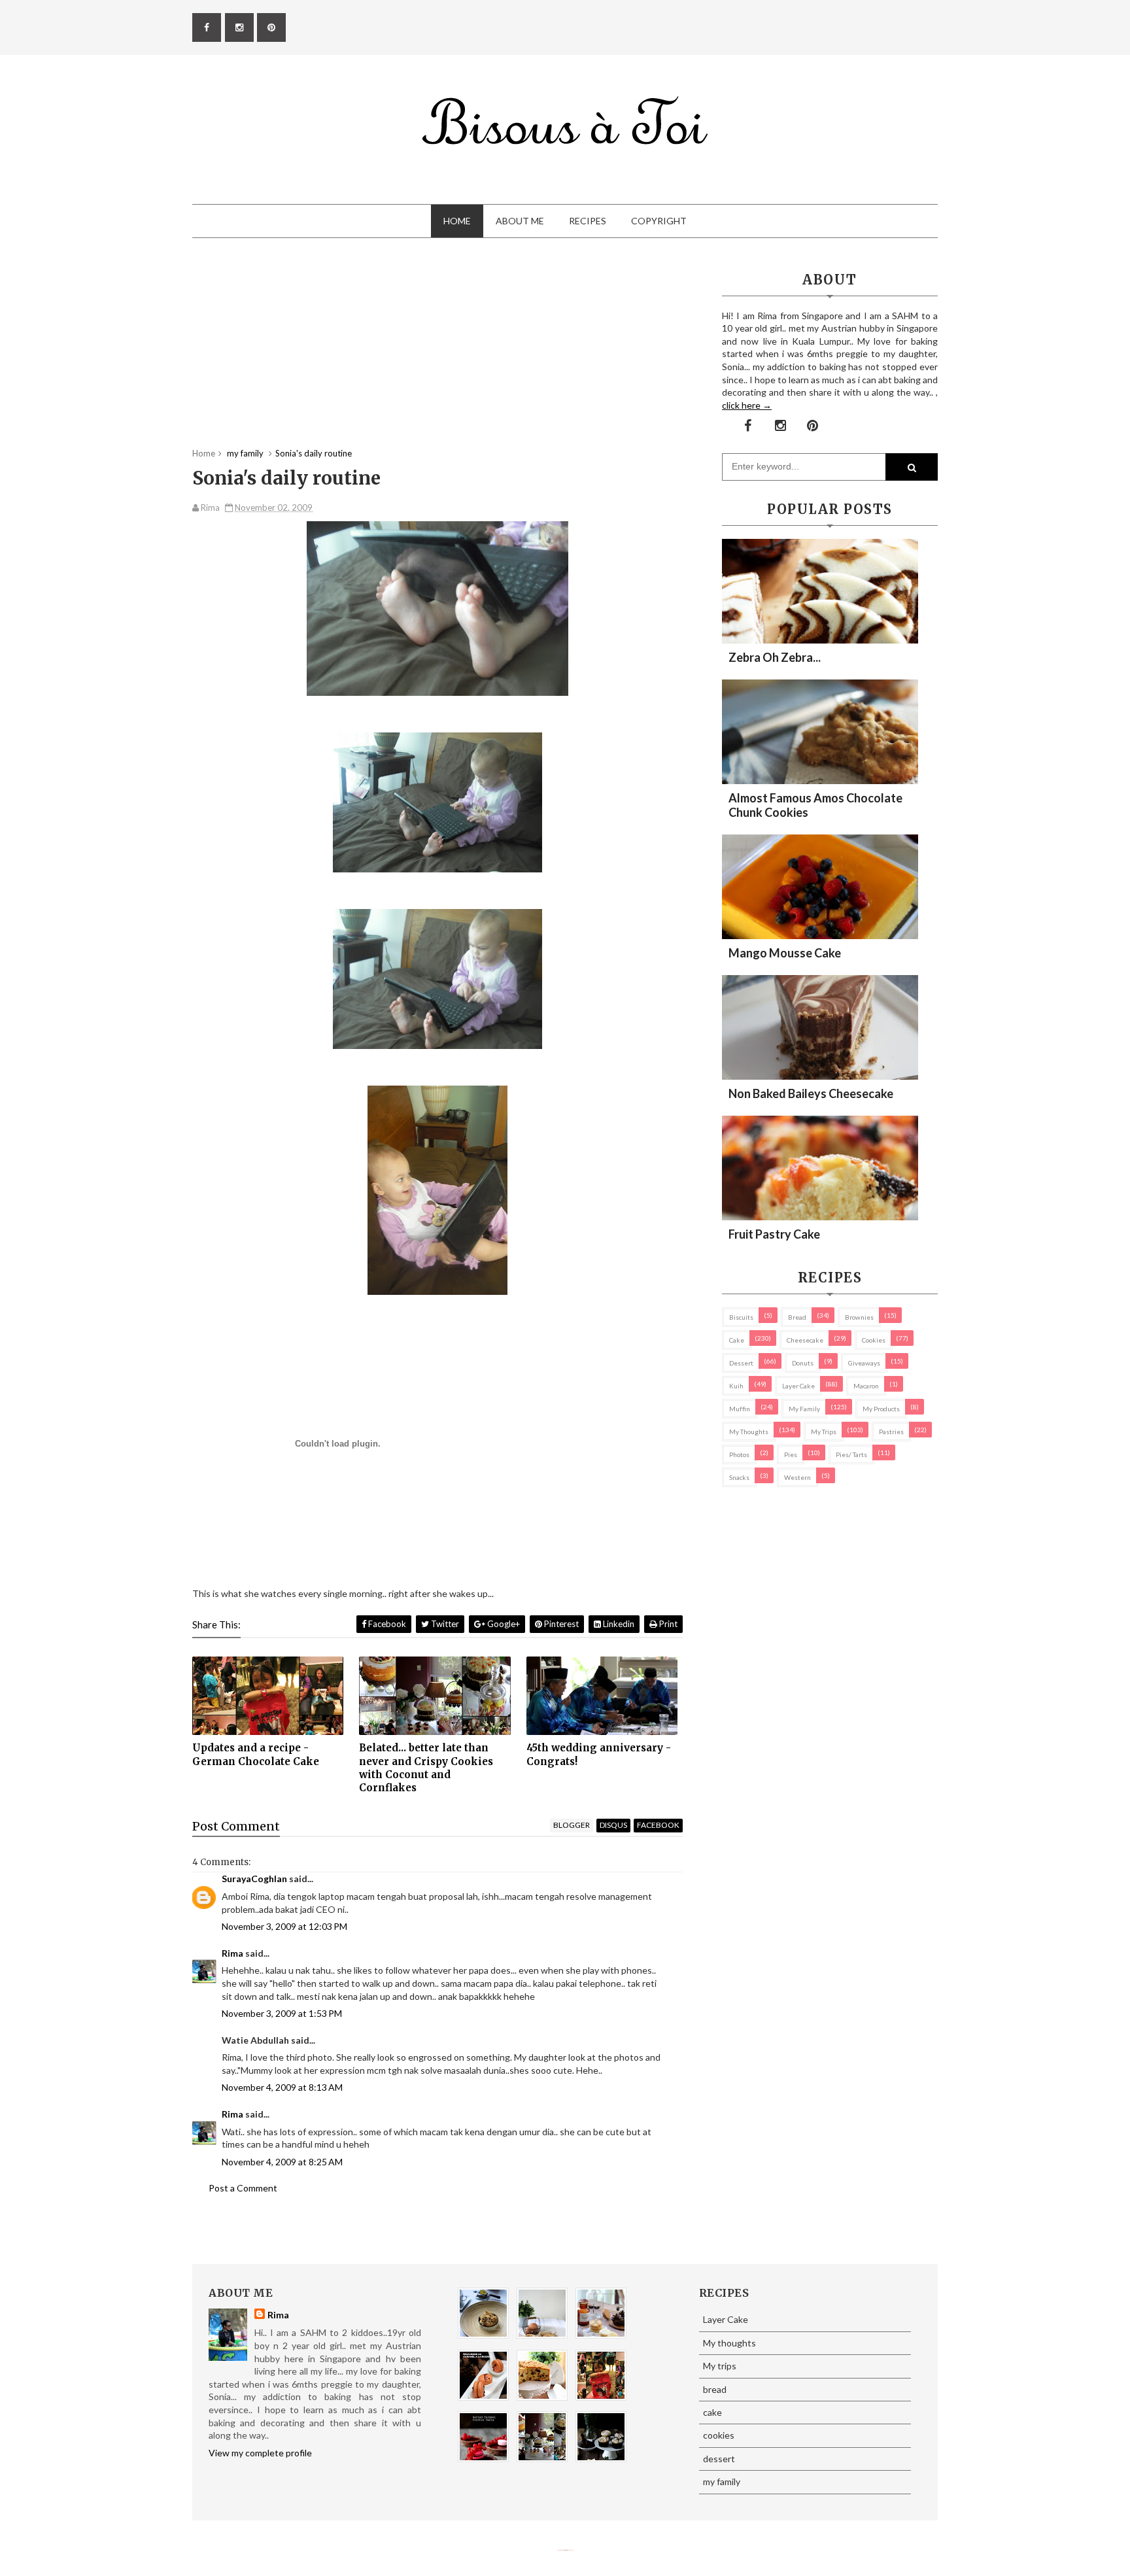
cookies (874, 1340)
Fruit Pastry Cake (774, 1234)
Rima (232, 1953)
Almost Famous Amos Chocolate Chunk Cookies (815, 805)
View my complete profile (260, 2453)
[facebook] (207, 27)
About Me (520, 221)
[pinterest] (271, 27)
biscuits (741, 1317)
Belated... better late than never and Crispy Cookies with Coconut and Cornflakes (426, 1768)
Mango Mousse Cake (785, 953)
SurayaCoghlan (254, 1879)
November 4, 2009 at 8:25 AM (282, 2162)
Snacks (739, 1477)
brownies (859, 1317)
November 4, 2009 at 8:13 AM (282, 2087)
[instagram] (239, 27)
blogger (572, 1825)
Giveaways (864, 1363)
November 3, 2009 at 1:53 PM (282, 2013)
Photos (739, 1454)
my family (804, 1409)
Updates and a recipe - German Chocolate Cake (256, 1754)
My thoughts (749, 1432)
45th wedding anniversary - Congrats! (599, 1754)
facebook (658, 1825)
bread (797, 1317)
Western (797, 1477)
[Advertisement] (437, 356)
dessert (741, 1363)
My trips (824, 1432)
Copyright (659, 221)
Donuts (803, 1363)
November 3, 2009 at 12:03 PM (284, 1926)
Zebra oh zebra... (775, 657)
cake (737, 1340)
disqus (613, 1825)
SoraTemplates (560, 2550)
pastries (891, 1432)
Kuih (736, 1386)
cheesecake (805, 1340)
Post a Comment (243, 2188)
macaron (866, 1386)
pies (791, 1454)
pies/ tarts (851, 1454)
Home (457, 221)
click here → (747, 405)
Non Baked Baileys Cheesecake (811, 1093)
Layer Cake (798, 1386)
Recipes (588, 221)
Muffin (740, 1409)
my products (881, 1409)
